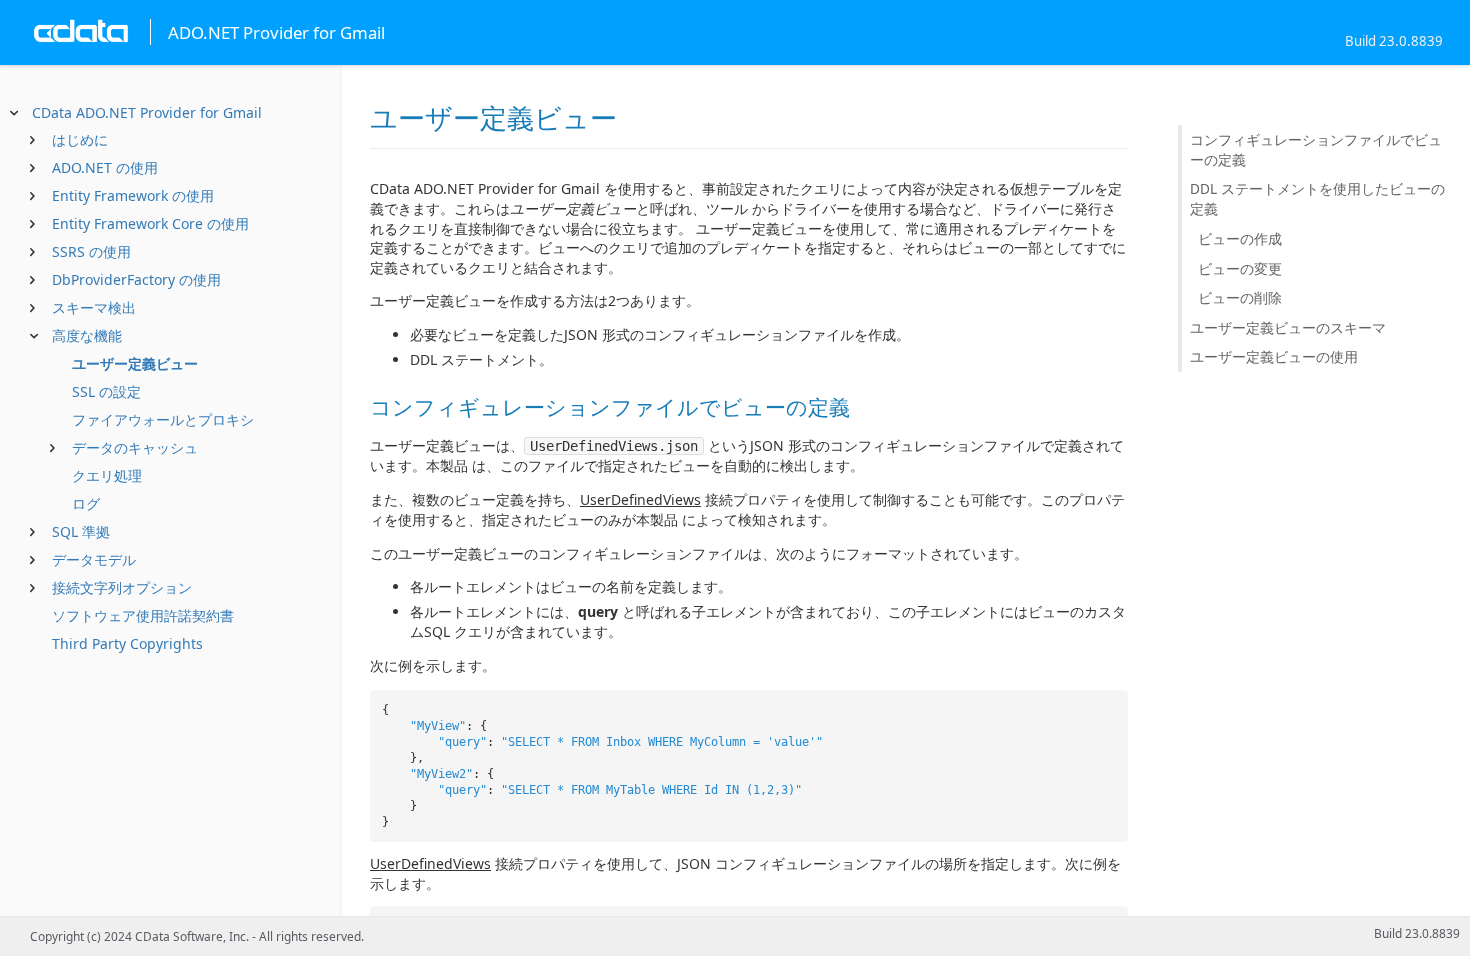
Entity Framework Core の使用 (150, 223)
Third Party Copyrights (127, 643)
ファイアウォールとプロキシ (163, 419)
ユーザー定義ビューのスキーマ (1288, 327)
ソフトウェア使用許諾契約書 (143, 615)
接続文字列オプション (122, 587)
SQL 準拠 (81, 531)
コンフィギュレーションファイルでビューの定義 (1316, 149)
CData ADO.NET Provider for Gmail (147, 112)
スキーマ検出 (94, 307)
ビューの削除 (1240, 297)
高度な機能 (87, 335)
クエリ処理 (107, 475)
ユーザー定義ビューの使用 (1274, 356)
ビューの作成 (1240, 238)
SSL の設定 (106, 391)
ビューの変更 (1240, 268)
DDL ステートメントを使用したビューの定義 (1317, 198)
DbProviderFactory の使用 (136, 279)
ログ (86, 503)
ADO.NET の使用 (105, 167)
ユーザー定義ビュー (135, 363)
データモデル (94, 559)
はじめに (80, 139)
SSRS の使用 (91, 251)
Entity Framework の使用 (133, 195)
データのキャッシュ (135, 447)
